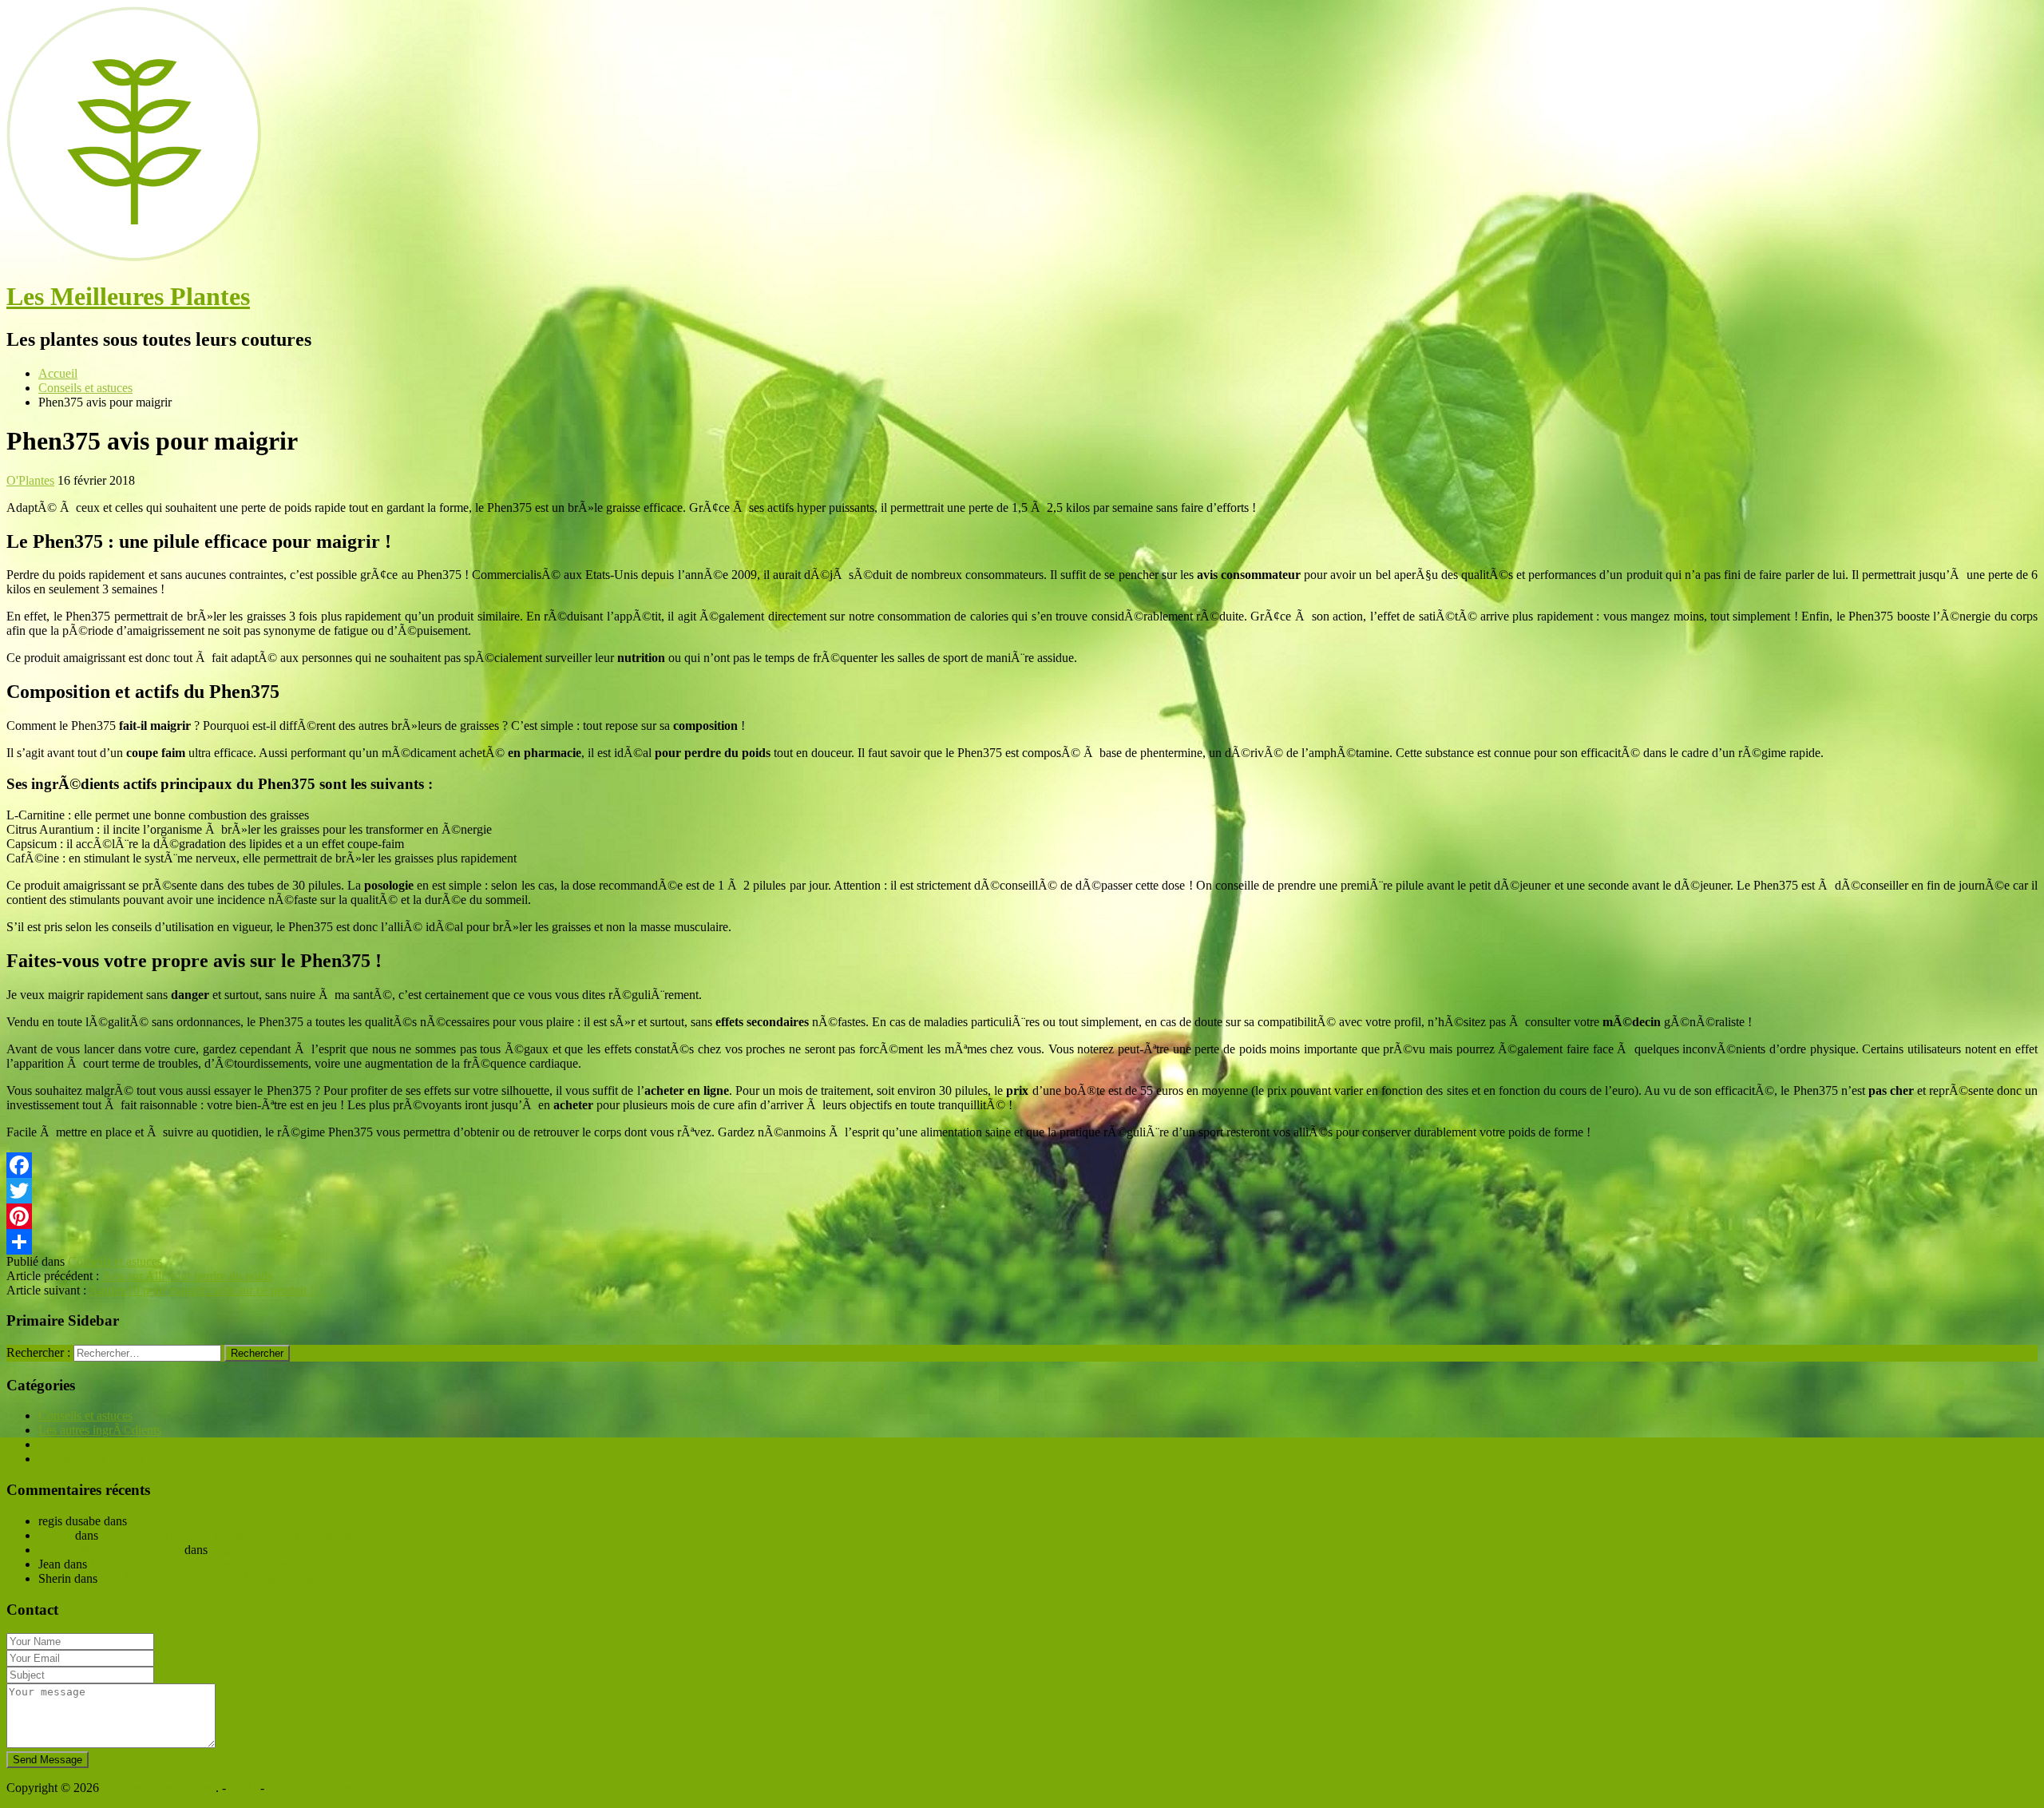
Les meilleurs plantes (91, 1459)
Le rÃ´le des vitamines (187, 1521)
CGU (243, 1788)
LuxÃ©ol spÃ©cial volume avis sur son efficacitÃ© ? (228, 1564)
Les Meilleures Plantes (128, 296)
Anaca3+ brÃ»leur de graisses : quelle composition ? (234, 1535)
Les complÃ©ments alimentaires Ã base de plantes (168, 1444)
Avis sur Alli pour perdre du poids (187, 1276)
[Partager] (1022, 1242)
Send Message (48, 1760)
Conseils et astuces (115, 1261)
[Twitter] (1022, 1191)
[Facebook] (1022, 1165)
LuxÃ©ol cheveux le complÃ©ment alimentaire (222, 1578)
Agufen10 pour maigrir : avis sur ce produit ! (201, 1290)
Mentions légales (310, 1788)
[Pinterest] (1022, 1216)
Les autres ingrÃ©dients (100, 1430)
